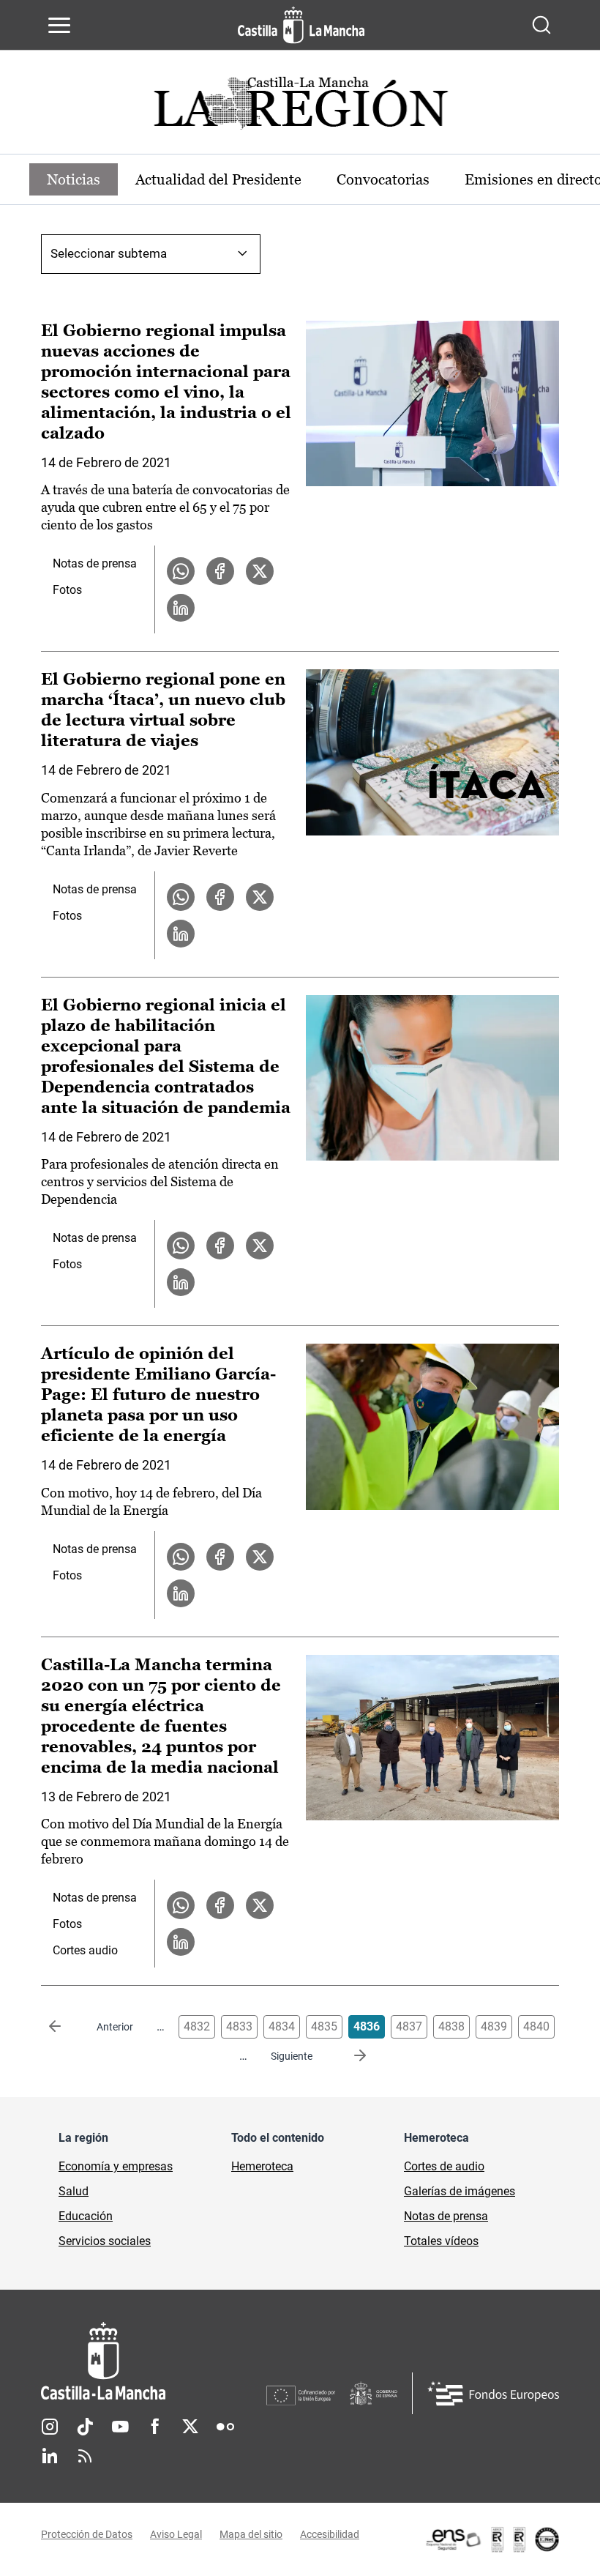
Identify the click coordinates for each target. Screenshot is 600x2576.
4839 (494, 2026)
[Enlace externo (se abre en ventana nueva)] (492, 2539)
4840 (536, 2026)
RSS (85, 2456)
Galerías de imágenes (460, 2191)
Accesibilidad (330, 2534)
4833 (239, 2026)
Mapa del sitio (251, 2534)
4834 (282, 2026)
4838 (451, 2026)
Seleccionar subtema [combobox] (109, 253)
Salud (74, 2191)
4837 (409, 2026)
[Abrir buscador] (541, 25)
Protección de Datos (87, 2534)
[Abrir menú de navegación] (59, 25)
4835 (324, 2026)
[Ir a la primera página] (67, 2027)
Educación (86, 2216)
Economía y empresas (116, 2166)
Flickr (225, 2427)
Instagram (50, 2427)
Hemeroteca (262, 2166)
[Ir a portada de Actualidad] (300, 107)
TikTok (85, 2427)
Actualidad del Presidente (218, 179)
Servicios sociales (105, 2241)
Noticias (74, 179)
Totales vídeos (441, 2241)
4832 (197, 2026)
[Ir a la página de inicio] (301, 25)
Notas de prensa (95, 563)
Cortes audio (85, 1950)
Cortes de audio (444, 2166)
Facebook (155, 2427)
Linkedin (50, 2456)
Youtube (120, 2427)
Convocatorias (383, 179)
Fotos (67, 590)
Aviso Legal (176, 2534)
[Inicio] (154, 2361)
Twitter (190, 2427)
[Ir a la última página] (348, 2056)
